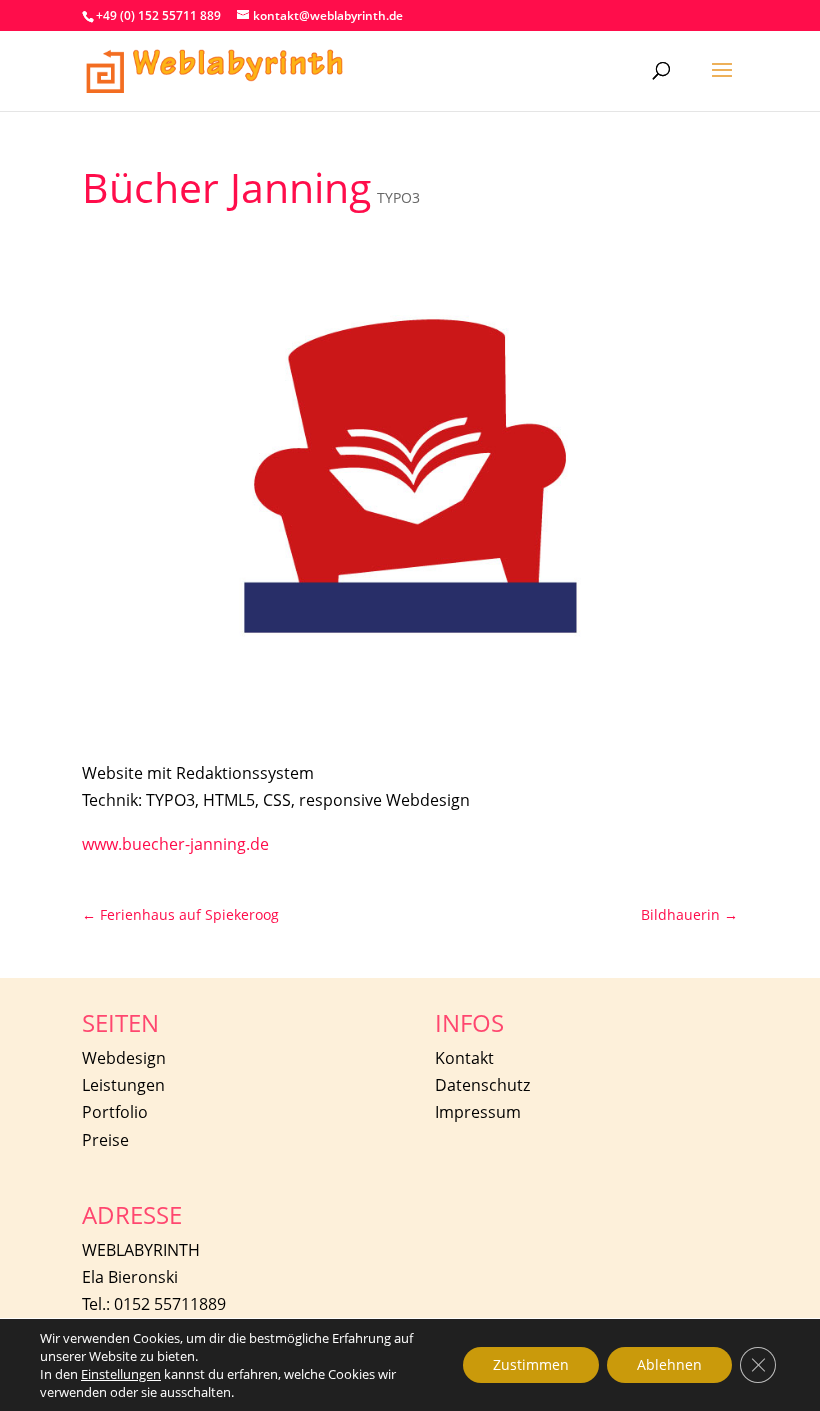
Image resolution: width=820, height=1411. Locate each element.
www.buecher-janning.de (175, 844)
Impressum (478, 1112)
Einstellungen (121, 1374)
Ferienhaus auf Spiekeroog (180, 914)
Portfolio (115, 1112)
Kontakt (464, 1058)
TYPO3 (398, 197)
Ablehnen (669, 1364)
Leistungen (123, 1085)
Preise (105, 1140)
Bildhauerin (689, 914)
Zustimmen (531, 1364)
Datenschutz (482, 1085)
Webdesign (124, 1058)
